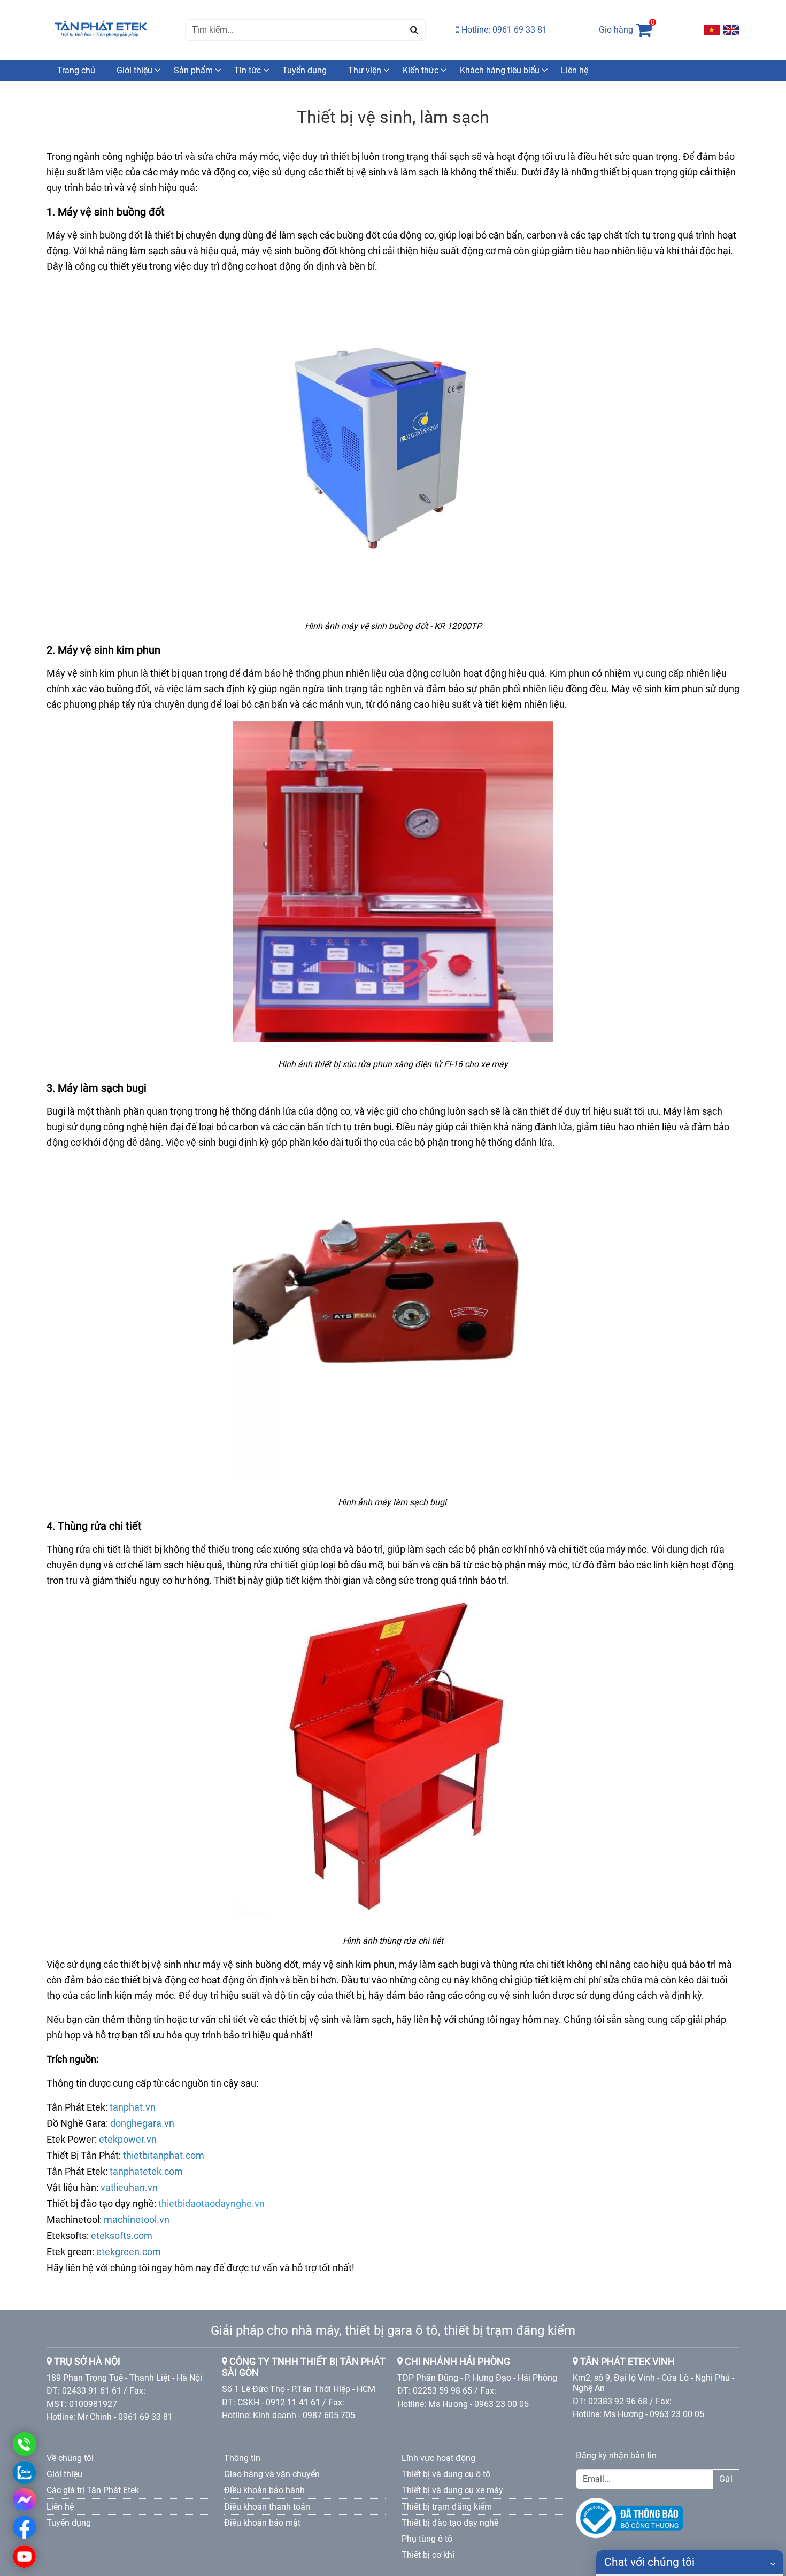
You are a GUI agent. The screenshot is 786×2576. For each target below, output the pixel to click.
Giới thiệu (134, 70)
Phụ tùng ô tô (427, 2539)
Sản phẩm (193, 70)
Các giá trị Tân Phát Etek (93, 2490)
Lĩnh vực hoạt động (438, 2458)
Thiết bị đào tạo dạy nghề (450, 2523)
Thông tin (242, 2458)
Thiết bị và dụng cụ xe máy (452, 2490)
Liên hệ (575, 70)
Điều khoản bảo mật (262, 2523)
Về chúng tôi (70, 2458)
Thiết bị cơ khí (428, 2555)
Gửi (726, 2479)
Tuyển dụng (305, 70)
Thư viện (365, 70)
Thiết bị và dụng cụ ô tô (446, 2474)
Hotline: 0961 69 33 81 (503, 30)
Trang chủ (76, 70)
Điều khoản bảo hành (264, 2490)
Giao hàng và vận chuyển (272, 2474)
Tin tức (248, 70)
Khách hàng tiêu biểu (500, 70)
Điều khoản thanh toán (267, 2507)
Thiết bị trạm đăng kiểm (447, 2507)
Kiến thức (421, 70)
